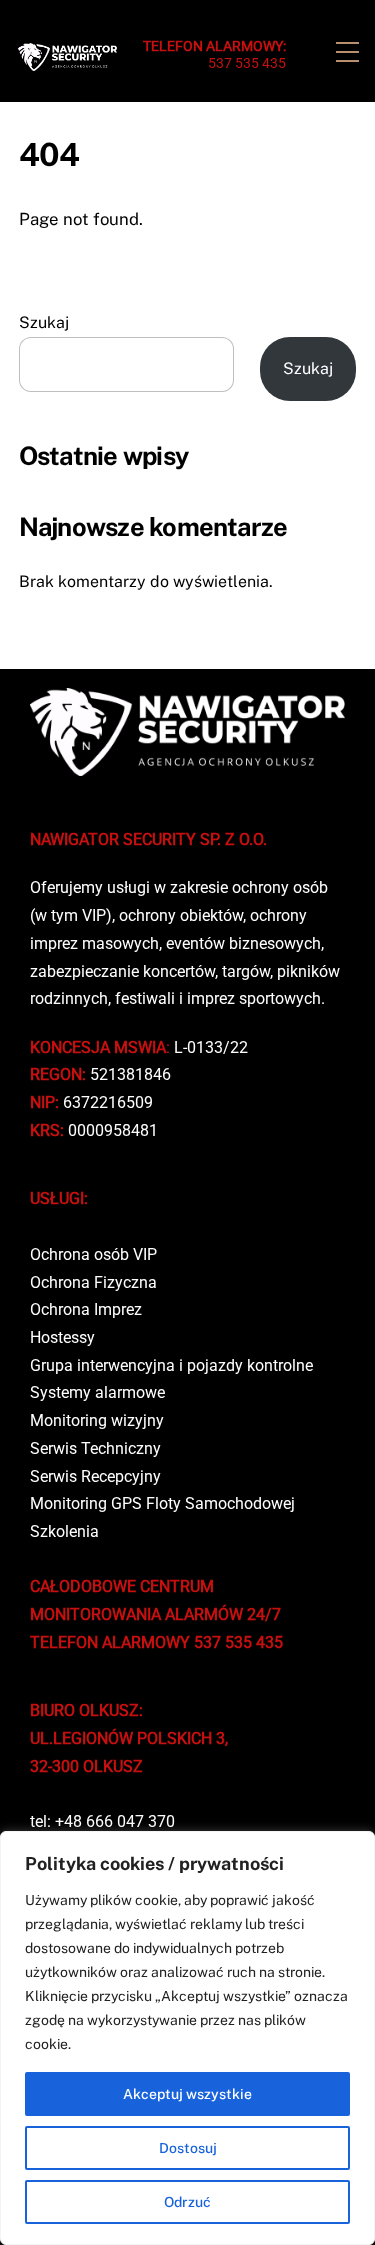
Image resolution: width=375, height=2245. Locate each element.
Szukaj (44, 322)
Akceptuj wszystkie (187, 2094)
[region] (187, 2038)
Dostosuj (188, 2148)
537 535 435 (214, 54)
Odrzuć (187, 2202)
